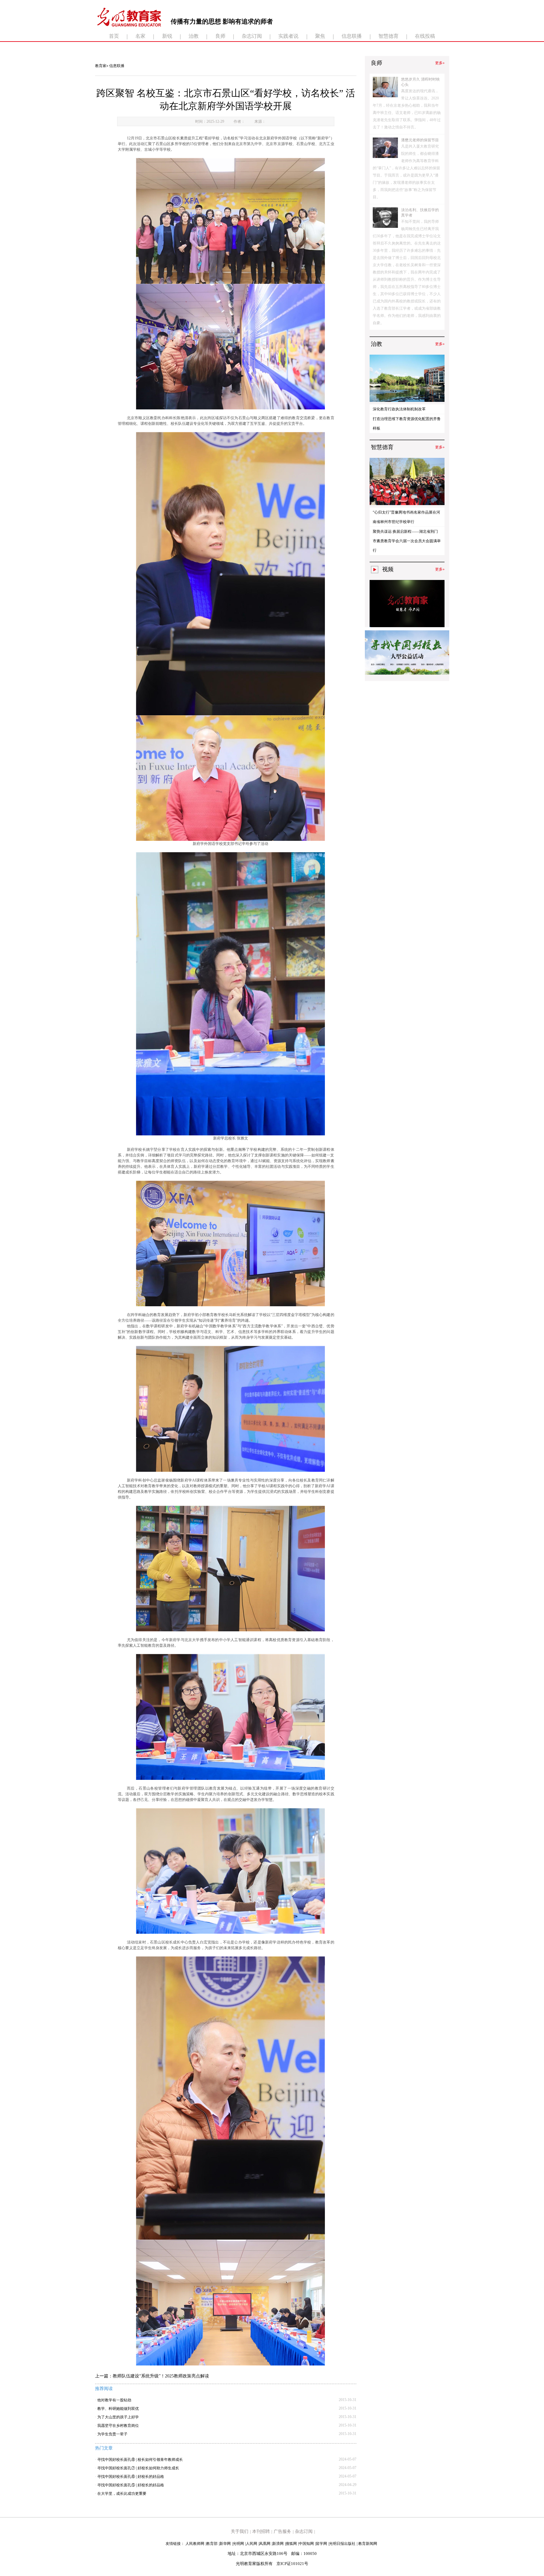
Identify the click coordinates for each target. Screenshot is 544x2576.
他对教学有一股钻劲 (114, 2400)
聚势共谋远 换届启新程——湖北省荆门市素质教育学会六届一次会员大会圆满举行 (407, 541)
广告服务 (282, 2531)
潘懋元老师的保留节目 (420, 140)
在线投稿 (425, 36)
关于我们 (240, 2531)
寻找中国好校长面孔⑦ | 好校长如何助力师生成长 (138, 2468)
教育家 (101, 66)
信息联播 (352, 36)
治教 (194, 36)
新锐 (167, 36)
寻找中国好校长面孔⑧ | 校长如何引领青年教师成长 (140, 2460)
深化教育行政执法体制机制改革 (399, 409)
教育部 (212, 2544)
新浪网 (278, 2544)
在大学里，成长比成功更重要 (122, 2494)
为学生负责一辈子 (112, 2434)
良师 (220, 36)
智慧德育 (388, 36)
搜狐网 (291, 2544)
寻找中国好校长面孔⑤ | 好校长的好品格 (131, 2485)
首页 (114, 36)
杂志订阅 (252, 36)
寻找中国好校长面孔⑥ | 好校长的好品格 (131, 2477)
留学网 (321, 2544)
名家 (140, 36)
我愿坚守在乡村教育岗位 (118, 2426)
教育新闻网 (368, 2544)
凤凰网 (265, 2544)
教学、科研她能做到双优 (118, 2409)
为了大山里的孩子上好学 (118, 2417)
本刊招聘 (261, 2531)
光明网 (238, 2544)
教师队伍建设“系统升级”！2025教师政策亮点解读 (161, 2376)
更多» (440, 63)
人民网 (252, 2544)
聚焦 (320, 36)
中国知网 (306, 2544)
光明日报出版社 (342, 2544)
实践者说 (288, 36)
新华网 (225, 2544)
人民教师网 (195, 2544)
